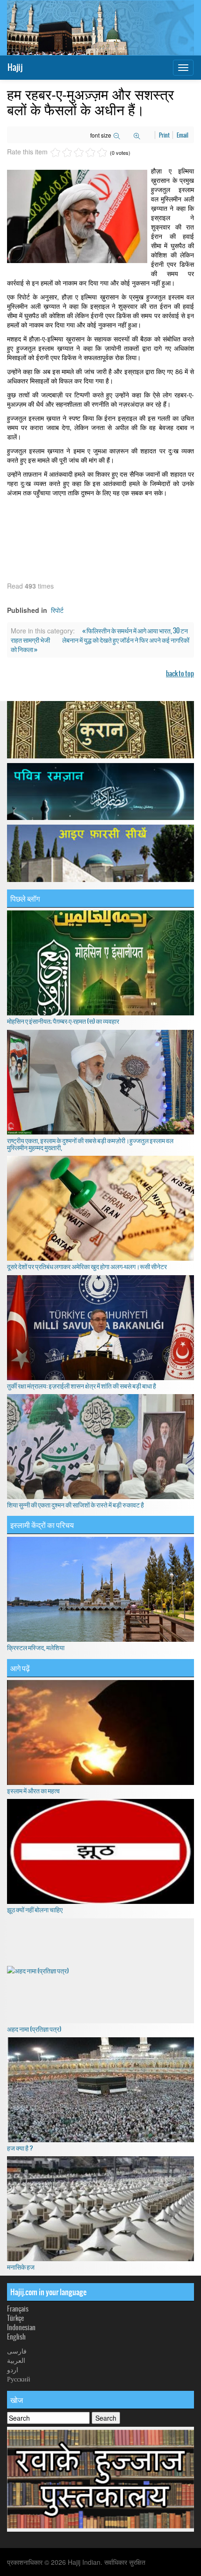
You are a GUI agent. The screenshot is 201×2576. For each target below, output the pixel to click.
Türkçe (15, 2318)
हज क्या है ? (20, 2148)
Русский (19, 2379)
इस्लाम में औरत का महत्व (33, 1791)
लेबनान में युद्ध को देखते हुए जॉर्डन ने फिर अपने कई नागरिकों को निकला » (100, 645)
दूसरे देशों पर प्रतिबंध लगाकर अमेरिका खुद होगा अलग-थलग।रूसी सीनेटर (87, 1266)
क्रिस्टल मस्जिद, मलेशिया (36, 1647)
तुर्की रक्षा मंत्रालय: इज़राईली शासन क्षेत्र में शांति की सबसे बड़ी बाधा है (82, 1386)
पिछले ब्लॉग (25, 898)
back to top (180, 674)
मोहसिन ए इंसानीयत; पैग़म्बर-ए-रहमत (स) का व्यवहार (63, 1021)
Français (18, 2309)
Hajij (15, 67)
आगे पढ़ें (20, 1668)
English (16, 2337)
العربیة (16, 2360)
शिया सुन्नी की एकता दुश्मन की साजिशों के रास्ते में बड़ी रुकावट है (75, 1505)
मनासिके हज (21, 2267)
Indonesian (21, 2327)
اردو (13, 2369)
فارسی (17, 2351)
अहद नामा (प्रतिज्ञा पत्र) (34, 2029)
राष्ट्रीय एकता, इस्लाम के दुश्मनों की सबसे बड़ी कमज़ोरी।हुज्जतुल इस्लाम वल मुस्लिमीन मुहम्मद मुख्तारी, (90, 1144)
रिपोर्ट (57, 610)
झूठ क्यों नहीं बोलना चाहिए (35, 1909)
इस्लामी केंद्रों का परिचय (42, 1525)
